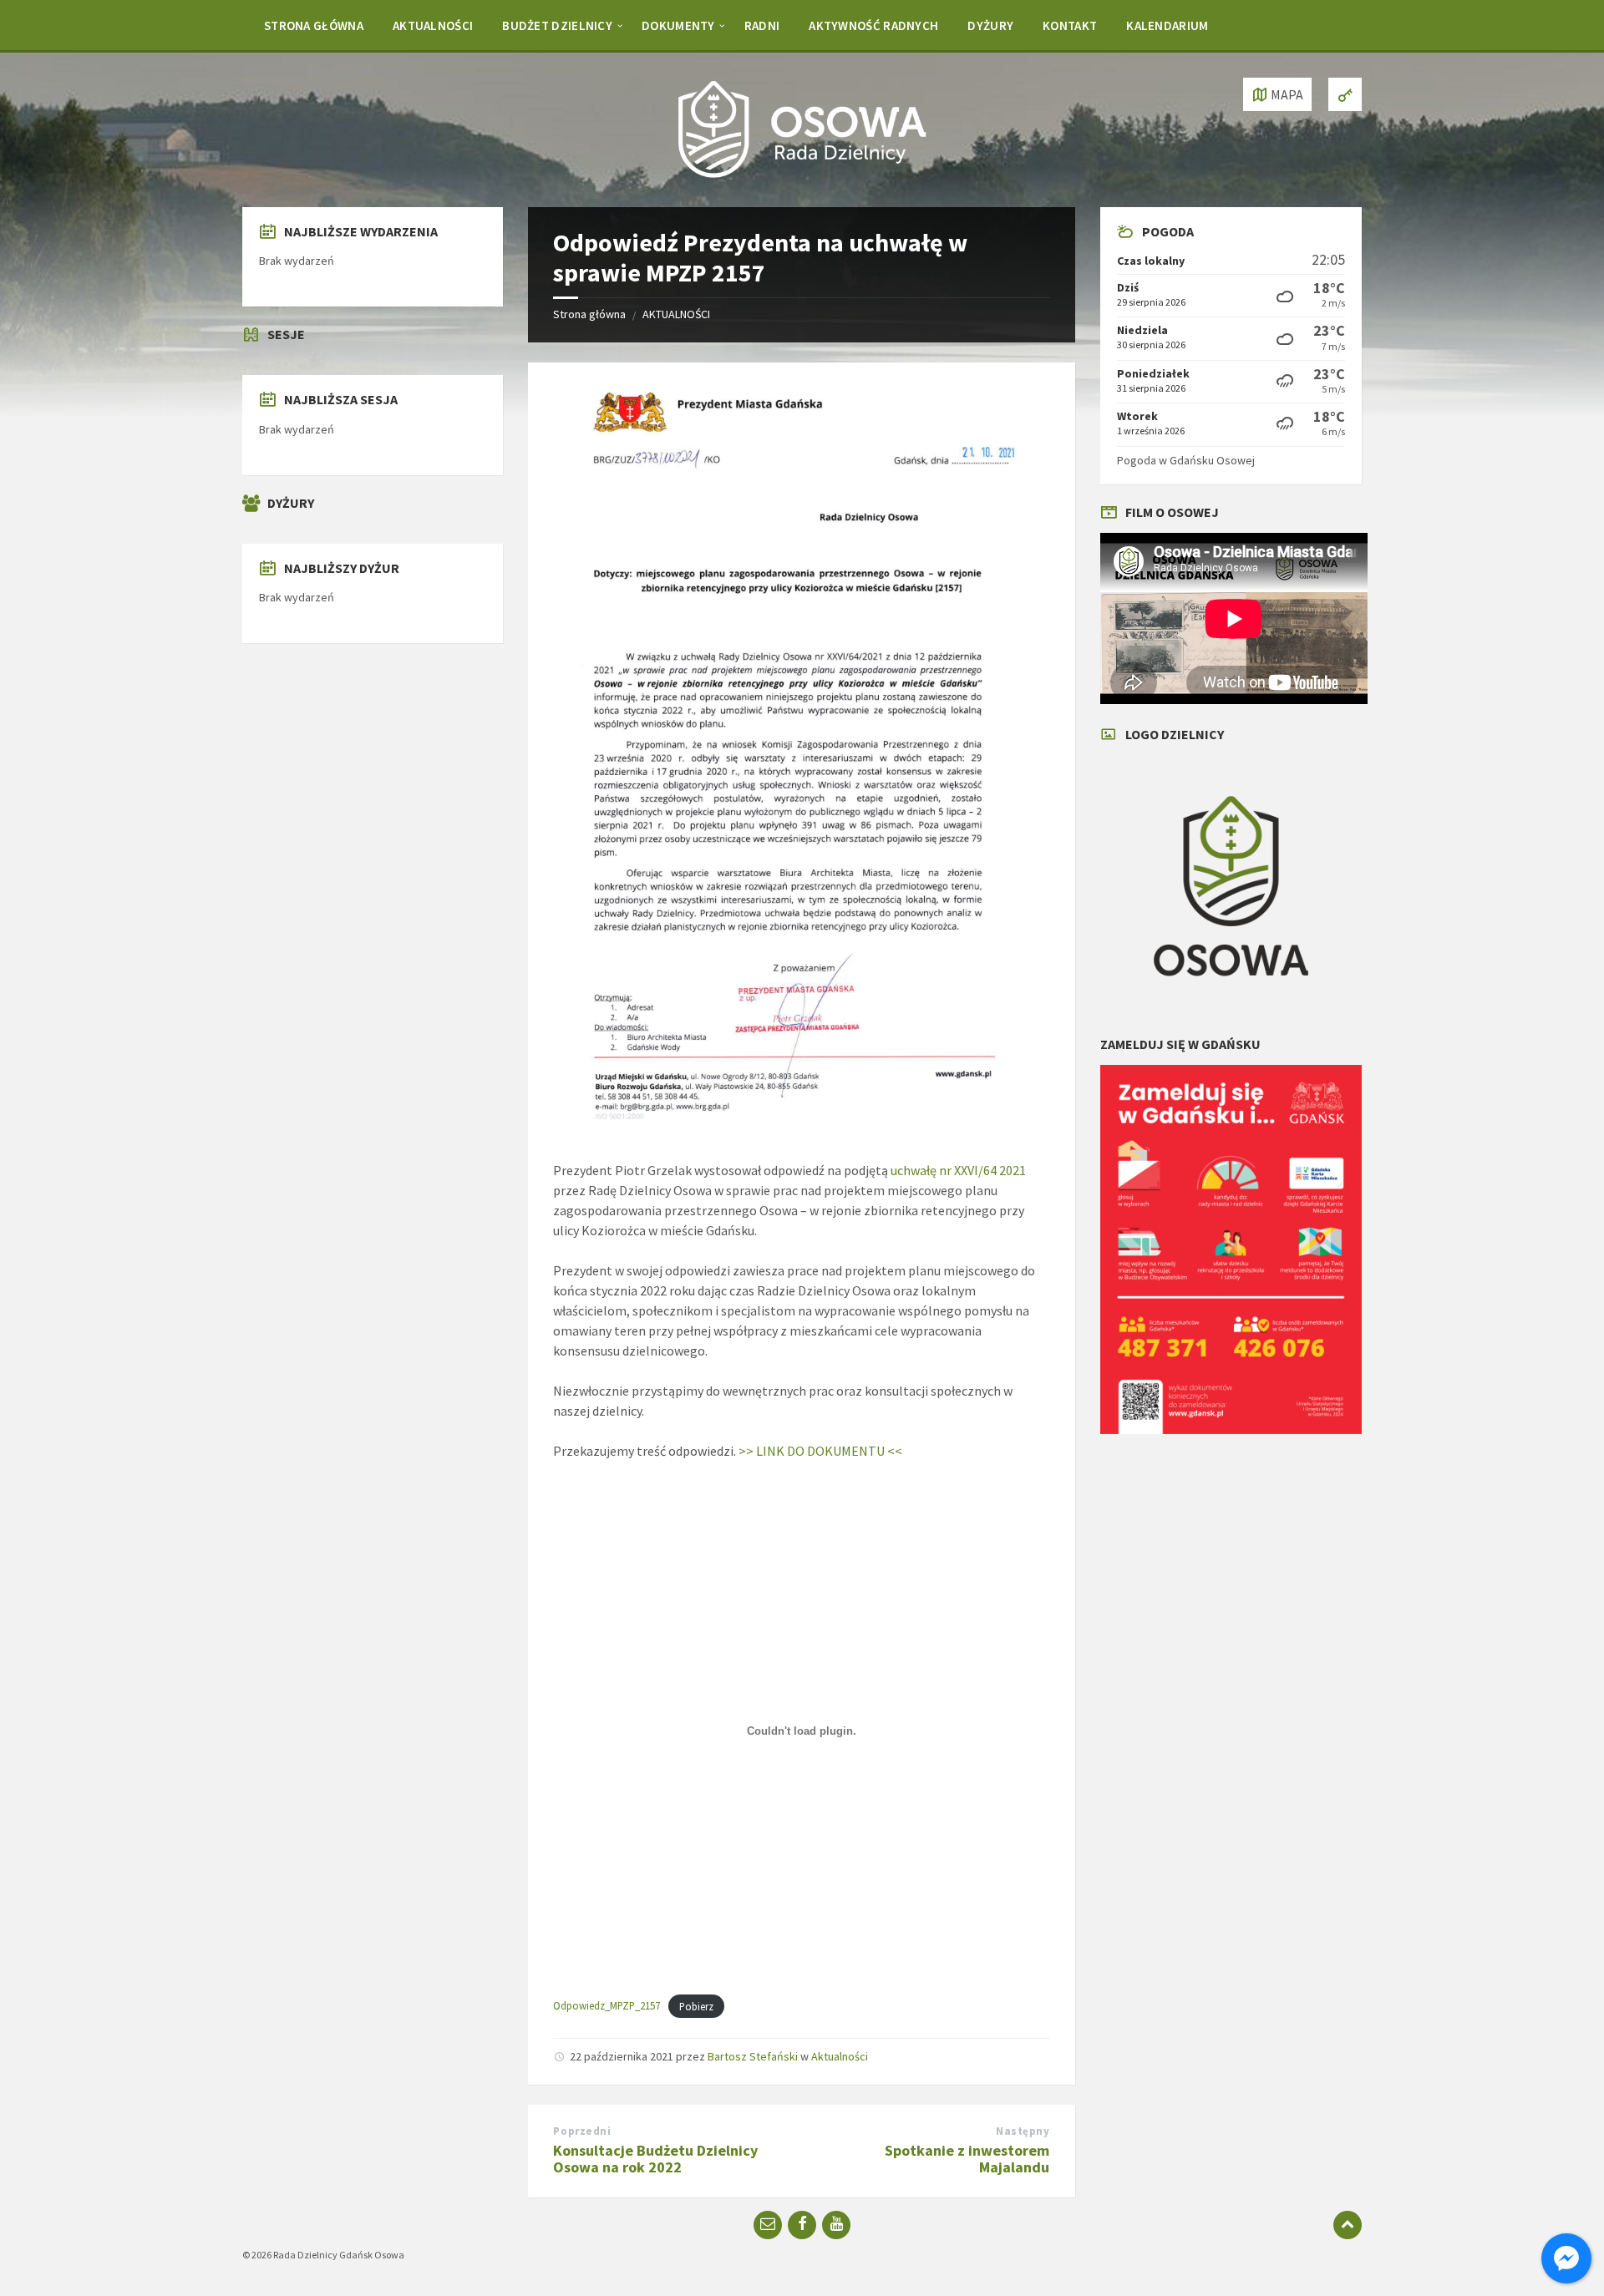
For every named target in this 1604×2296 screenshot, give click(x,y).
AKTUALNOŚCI (676, 314)
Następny (1023, 2131)
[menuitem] (314, 25)
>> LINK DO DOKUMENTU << (820, 1451)
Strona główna (589, 314)
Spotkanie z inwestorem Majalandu (967, 2159)
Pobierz (696, 2006)
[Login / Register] (1345, 94)
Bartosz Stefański (753, 2056)
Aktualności (840, 2056)
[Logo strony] (802, 175)
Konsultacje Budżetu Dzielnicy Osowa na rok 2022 (655, 2159)
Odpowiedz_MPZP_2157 (607, 2006)
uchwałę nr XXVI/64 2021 (958, 1170)
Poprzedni (582, 2131)
